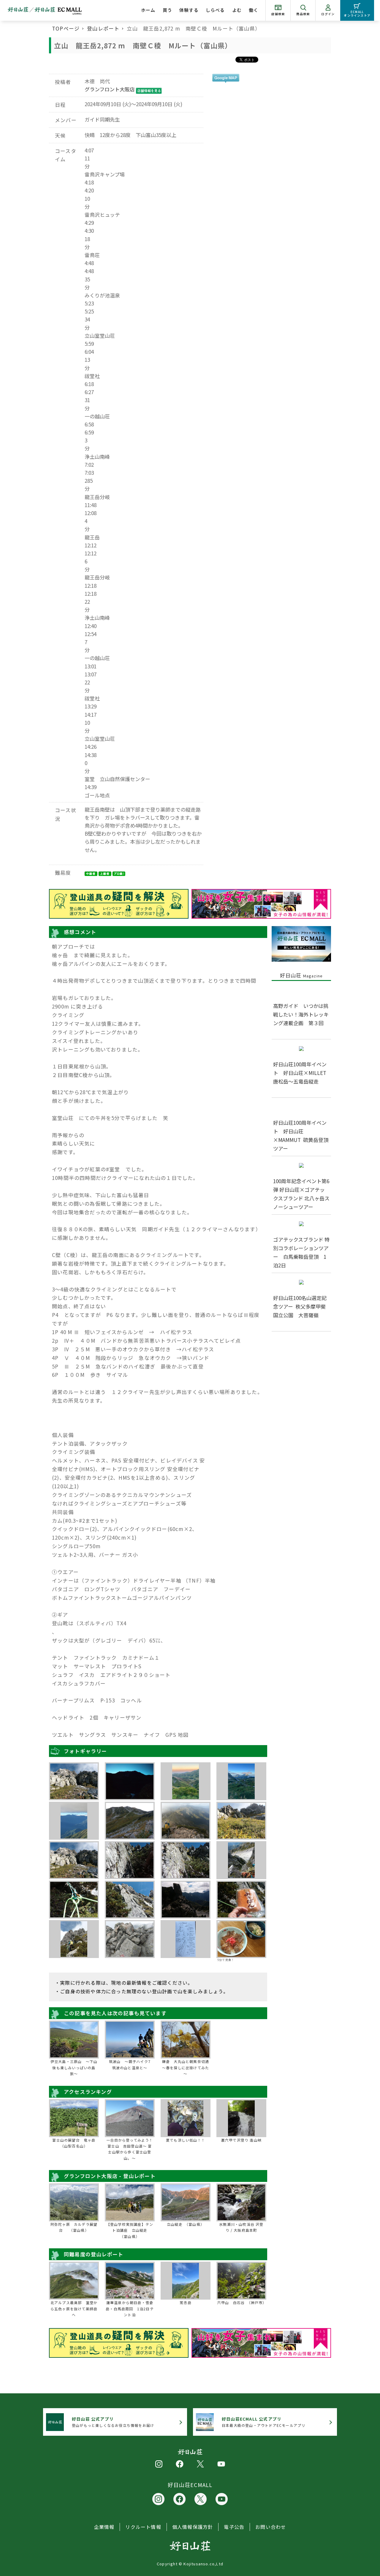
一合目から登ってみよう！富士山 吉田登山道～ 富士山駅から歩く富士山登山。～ (130, 2149)
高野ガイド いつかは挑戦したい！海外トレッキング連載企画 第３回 (301, 1014)
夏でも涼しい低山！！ (186, 2140)
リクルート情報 (143, 2527)
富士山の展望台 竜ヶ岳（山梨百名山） (74, 2143)
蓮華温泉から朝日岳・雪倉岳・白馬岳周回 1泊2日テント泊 (130, 2309)
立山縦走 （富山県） (186, 2224)
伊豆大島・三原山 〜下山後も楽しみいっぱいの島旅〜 (74, 2067)
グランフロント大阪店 (110, 89)
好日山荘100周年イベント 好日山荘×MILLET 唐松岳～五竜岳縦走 (302, 1073)
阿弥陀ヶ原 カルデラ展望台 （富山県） (74, 2227)
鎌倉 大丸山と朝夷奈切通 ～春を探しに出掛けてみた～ (186, 2067)
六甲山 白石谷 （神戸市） (241, 2302)
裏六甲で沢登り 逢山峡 (241, 2140)
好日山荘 (301, 975)
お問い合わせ (271, 2527)
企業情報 (104, 2527)
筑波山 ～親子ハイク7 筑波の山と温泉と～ (131, 2064)
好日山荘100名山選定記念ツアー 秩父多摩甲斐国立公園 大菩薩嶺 (300, 1306)
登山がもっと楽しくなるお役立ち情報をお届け (113, 2422)
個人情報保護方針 (193, 2527)
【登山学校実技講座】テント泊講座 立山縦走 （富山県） (130, 2230)
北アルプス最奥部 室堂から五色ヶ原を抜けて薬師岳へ (74, 2309)
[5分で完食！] (241, 1939)
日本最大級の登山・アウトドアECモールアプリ (263, 2422)
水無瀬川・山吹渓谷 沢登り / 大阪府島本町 (241, 2227)
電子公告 (234, 2527)
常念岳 (186, 2302)
